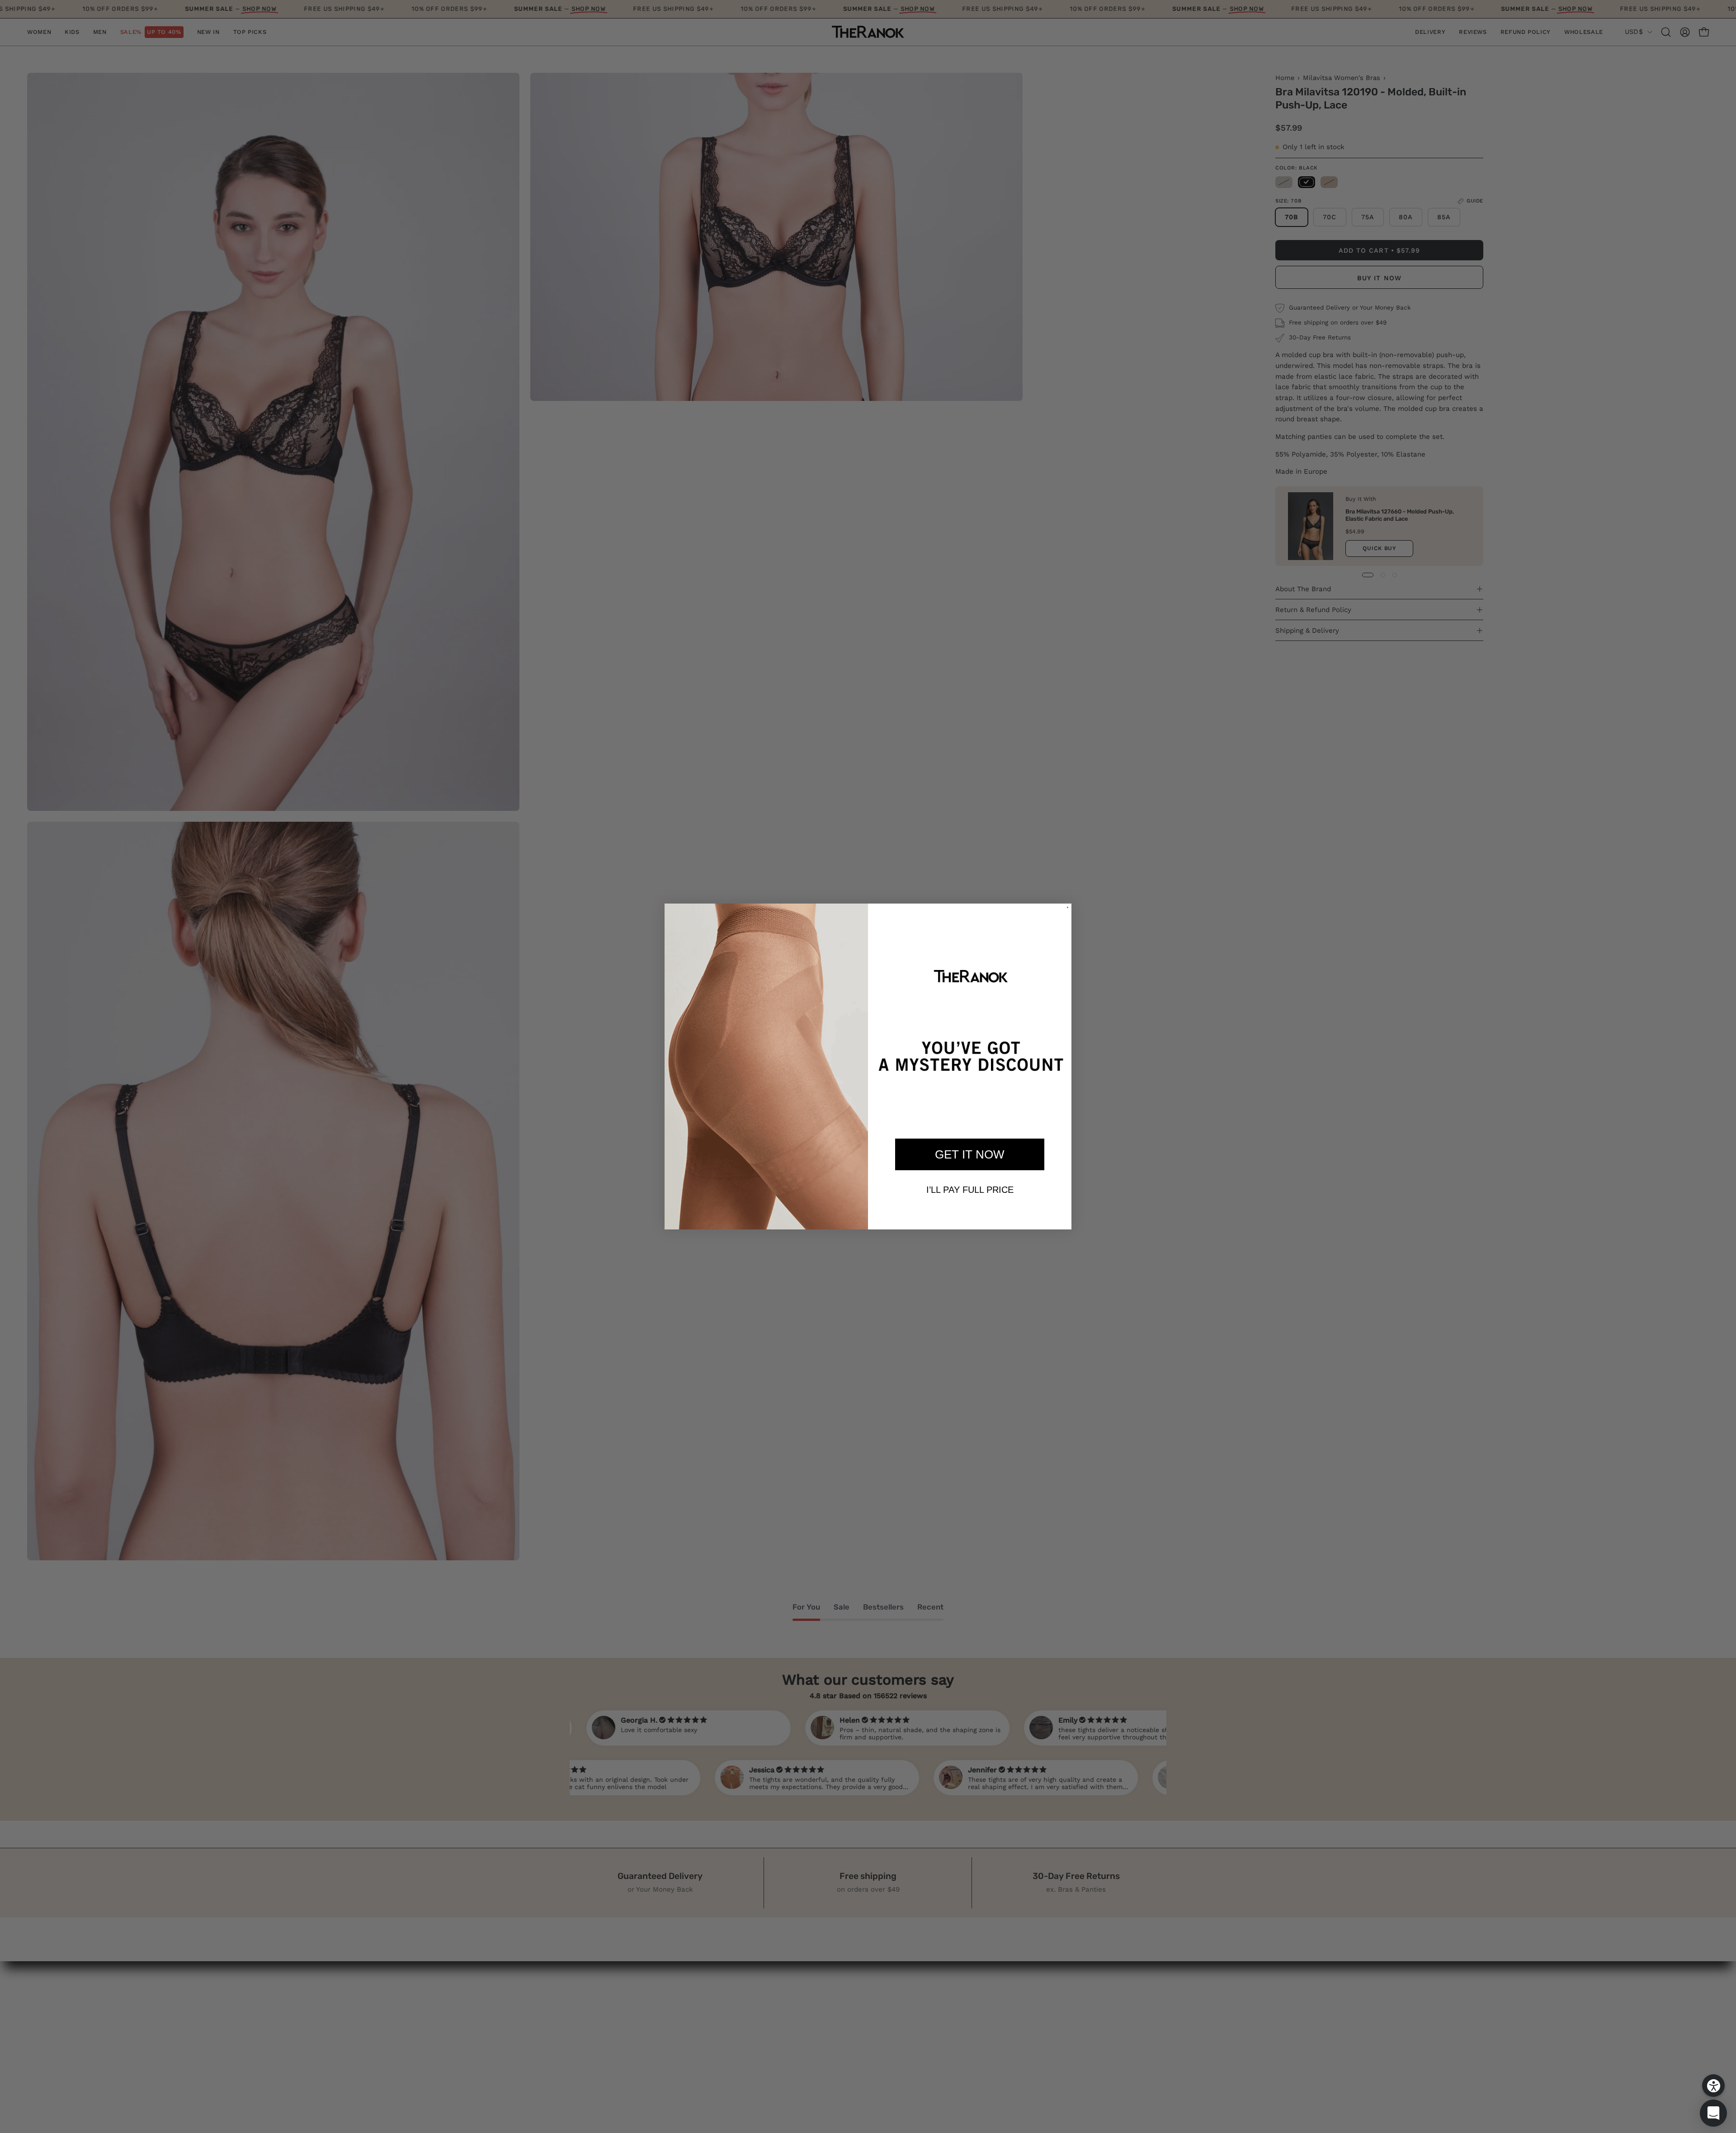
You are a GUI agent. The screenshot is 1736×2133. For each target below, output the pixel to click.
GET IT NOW (970, 1154)
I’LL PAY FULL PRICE (970, 1190)
